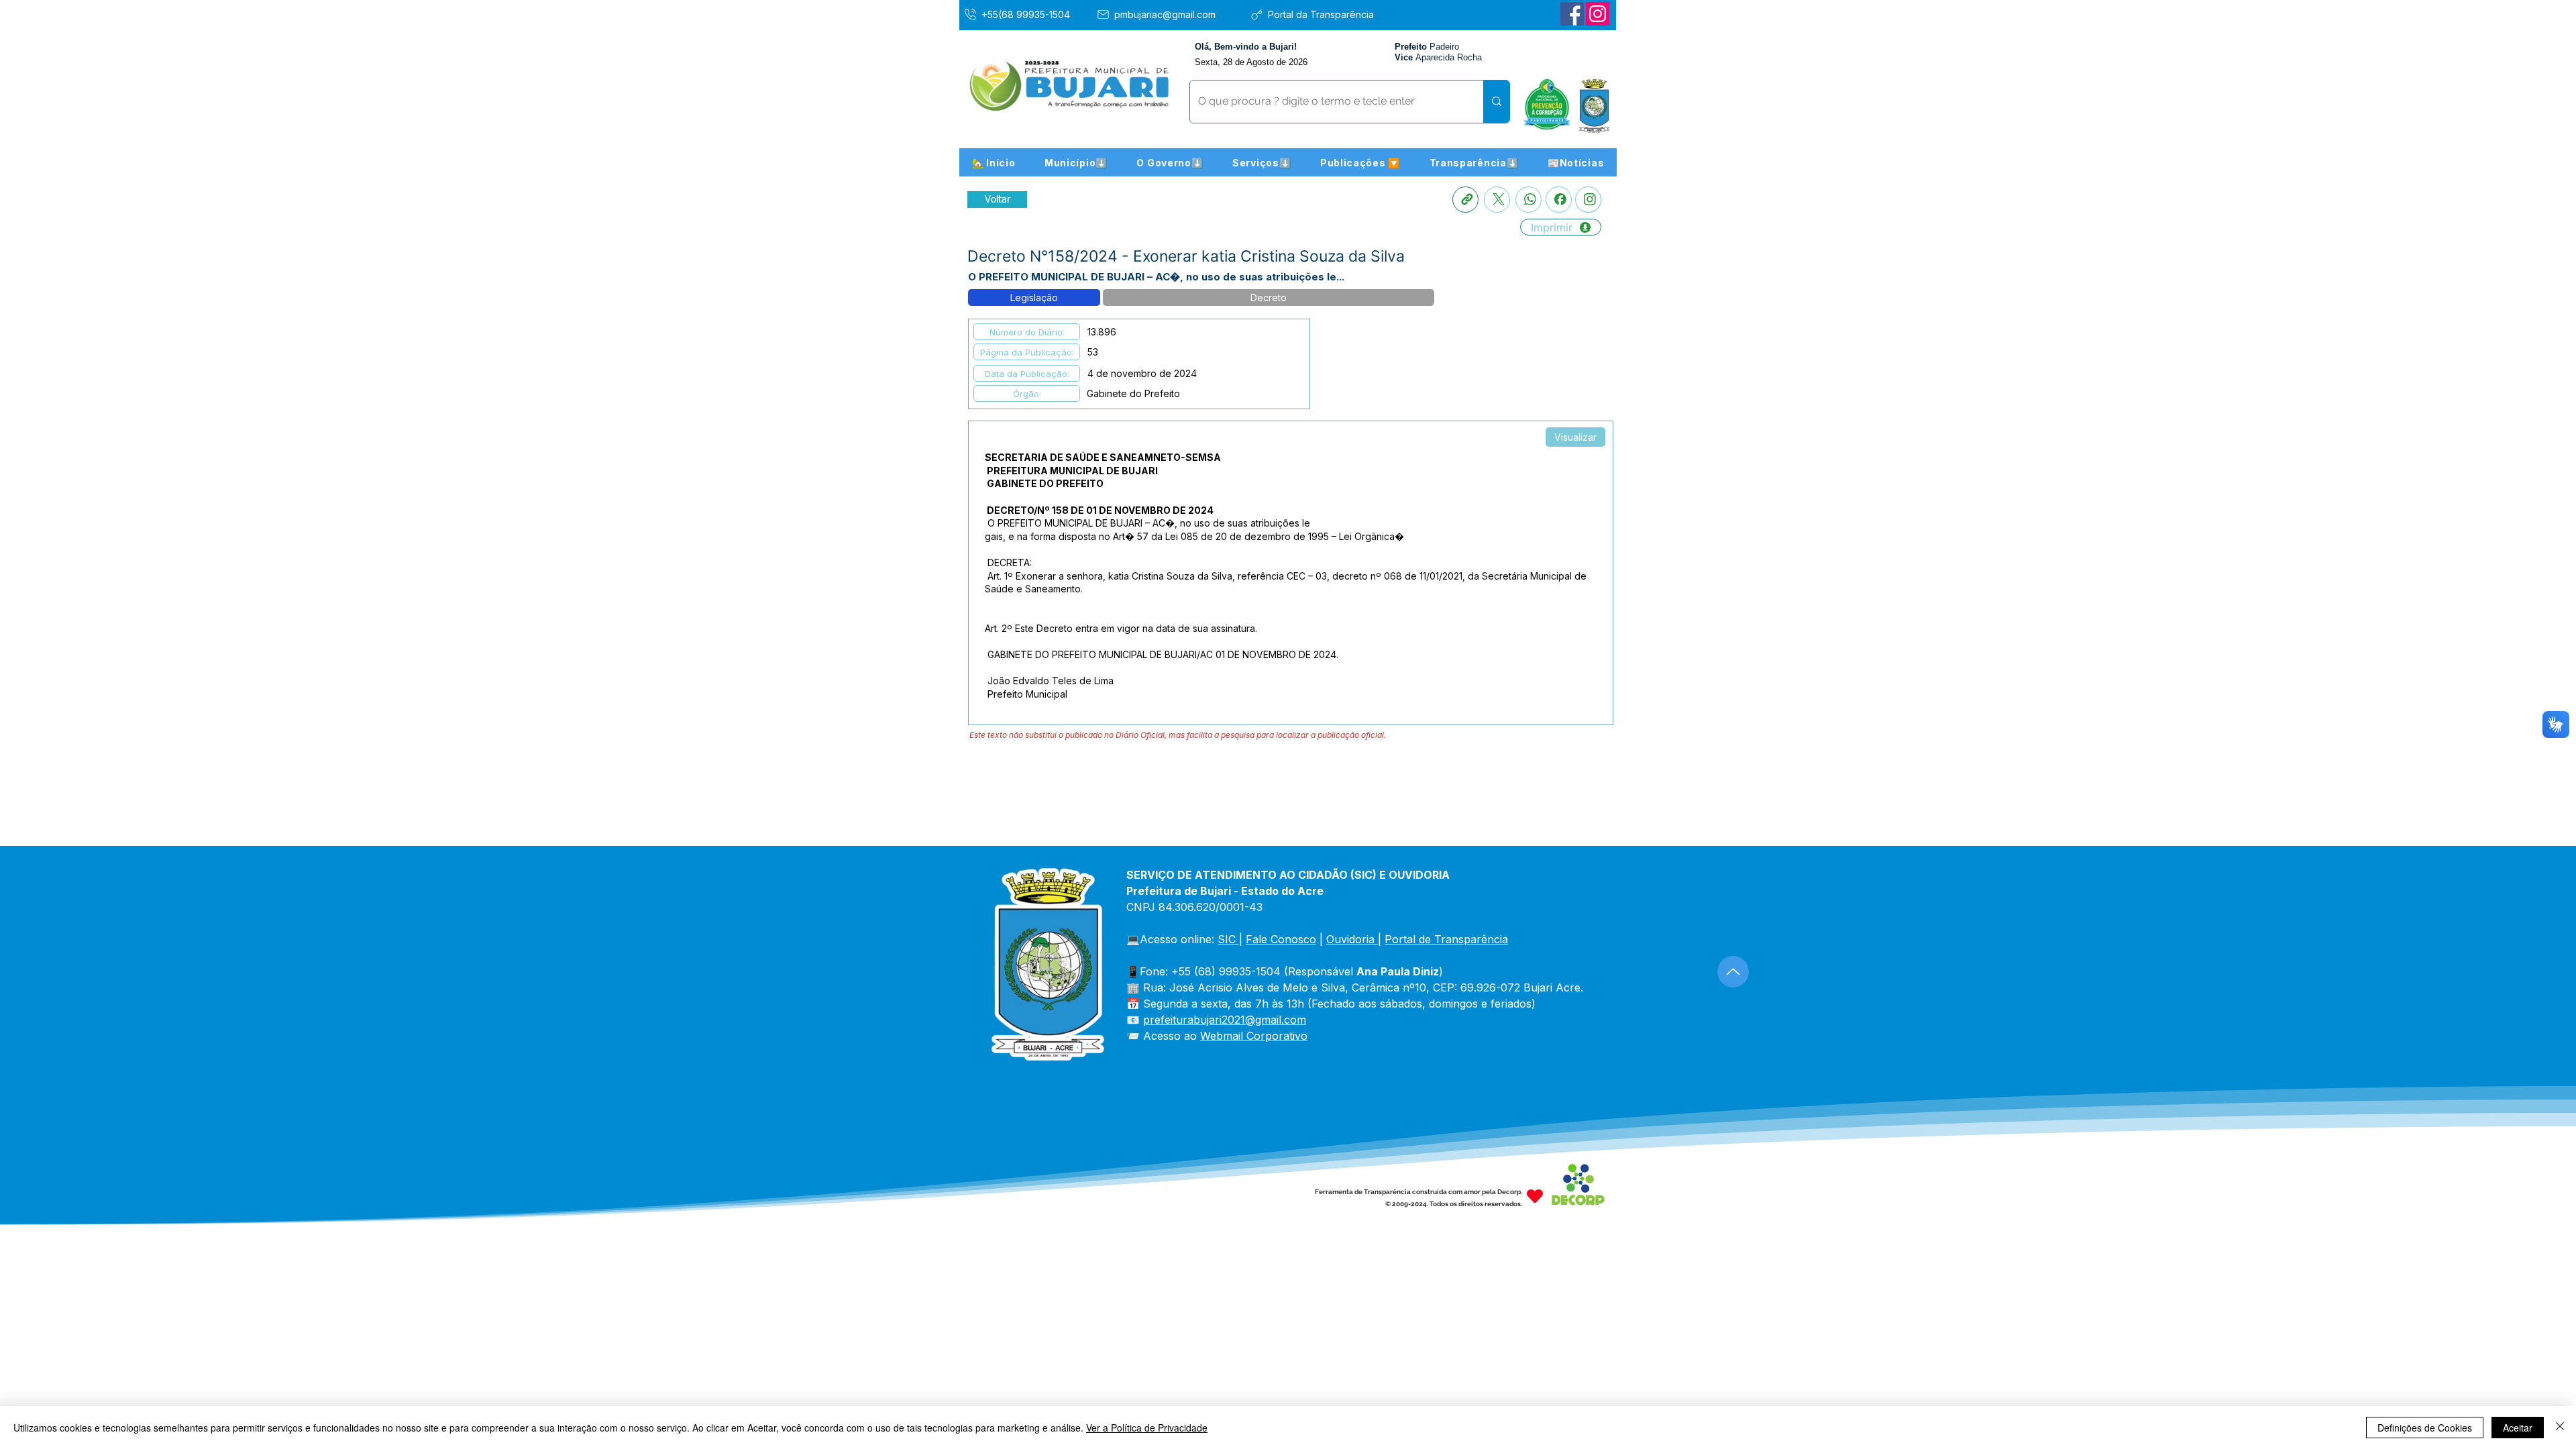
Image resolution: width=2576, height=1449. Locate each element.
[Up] (1733, 972)
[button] (1076, 162)
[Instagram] (1598, 14)
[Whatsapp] (1528, 200)
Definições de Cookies (2425, 1428)
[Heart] (1535, 1196)
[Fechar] (2560, 1428)
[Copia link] (1465, 200)
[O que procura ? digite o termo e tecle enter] (1496, 102)
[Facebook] (1572, 14)
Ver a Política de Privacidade (1147, 1428)
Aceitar (2518, 1428)
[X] (1497, 200)
